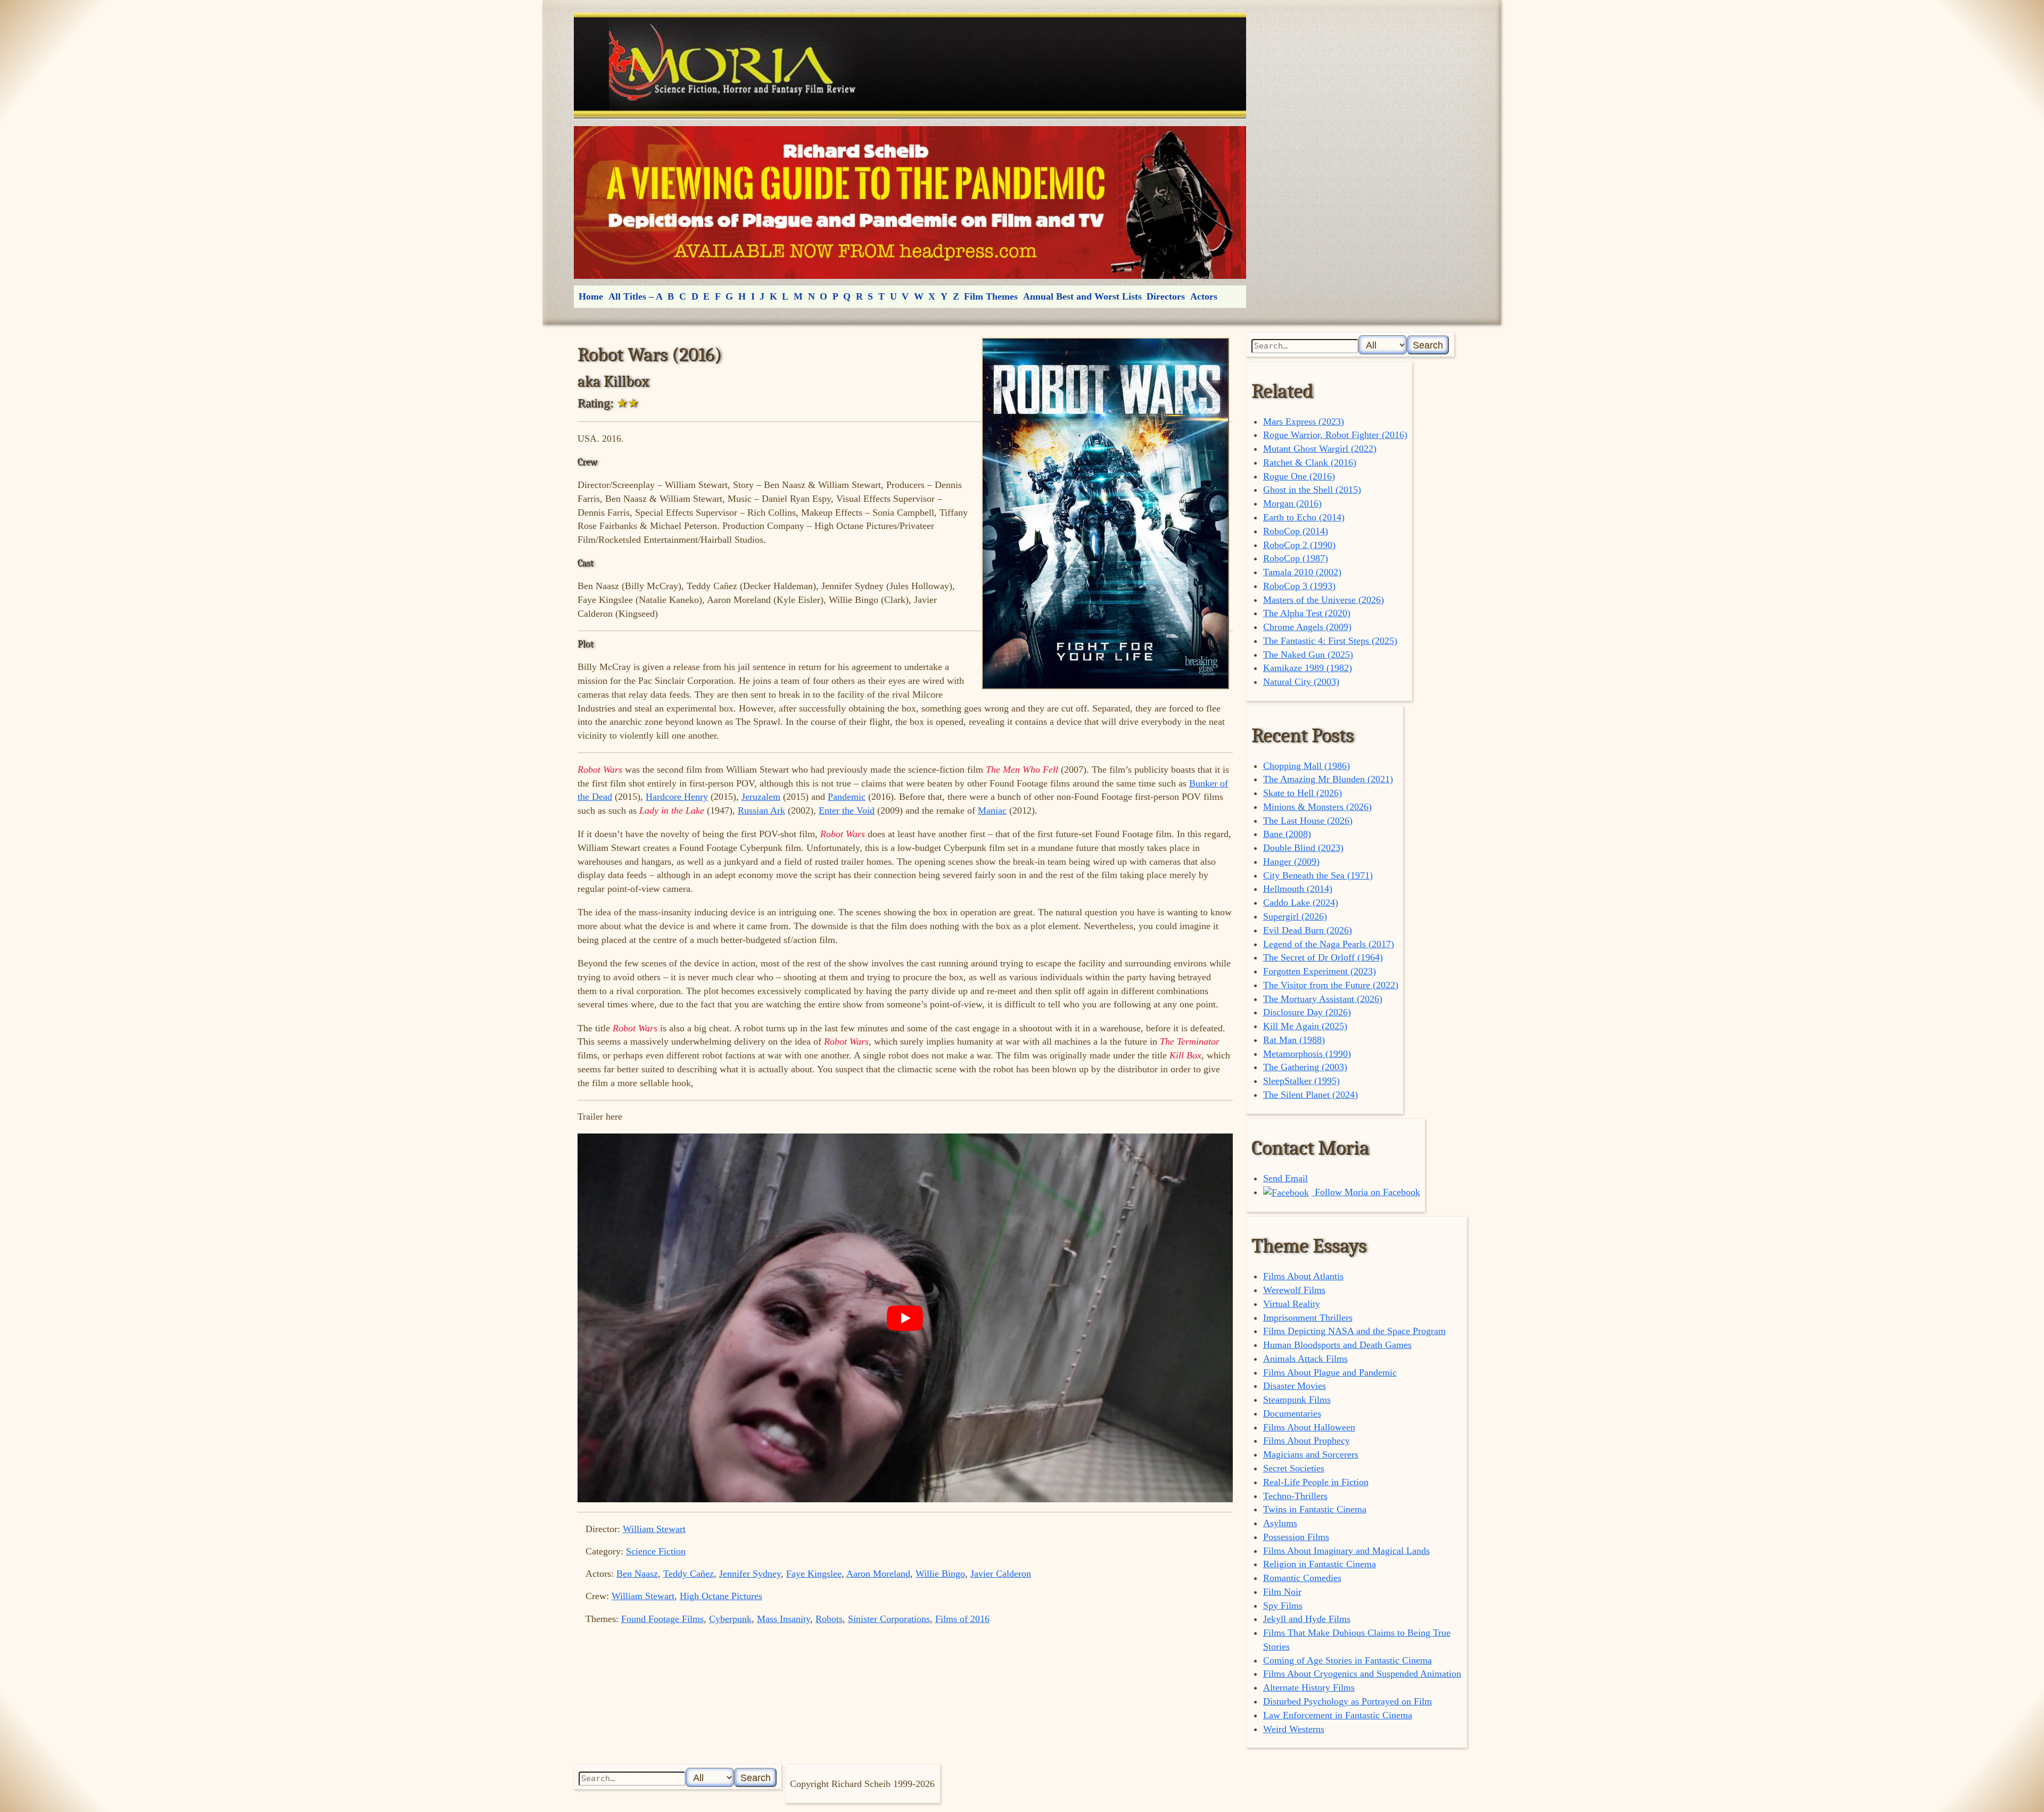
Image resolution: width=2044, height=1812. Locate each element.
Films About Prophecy (1307, 1441)
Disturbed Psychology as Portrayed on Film (1347, 1701)
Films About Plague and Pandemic (1330, 1372)
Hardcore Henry (677, 797)
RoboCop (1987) (1296, 558)
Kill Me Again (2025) (1305, 1026)
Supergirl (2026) (1295, 916)
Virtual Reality (1292, 1304)
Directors (1166, 296)
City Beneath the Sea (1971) (1318, 875)
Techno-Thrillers (1295, 1496)
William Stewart (654, 1529)
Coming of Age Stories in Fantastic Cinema (1347, 1660)
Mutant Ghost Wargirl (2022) (1320, 449)
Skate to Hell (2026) (1303, 793)
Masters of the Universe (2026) (1324, 600)
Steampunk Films (1297, 1400)
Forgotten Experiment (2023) (1320, 971)
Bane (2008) (1287, 834)
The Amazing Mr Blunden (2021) (1328, 779)
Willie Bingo (940, 1574)
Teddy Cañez (689, 1574)
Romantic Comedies (1302, 1578)
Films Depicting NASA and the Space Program (1354, 1331)
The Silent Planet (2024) (1311, 1095)
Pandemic (847, 797)
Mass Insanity (784, 1619)
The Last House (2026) (1308, 821)
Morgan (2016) (1292, 503)
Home (591, 296)
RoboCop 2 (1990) (1299, 545)
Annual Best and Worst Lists (1082, 296)
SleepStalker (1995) (1301, 1081)
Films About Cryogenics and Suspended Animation (1362, 1674)
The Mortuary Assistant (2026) (1323, 999)
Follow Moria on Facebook (1366, 1192)
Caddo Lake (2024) (1301, 903)
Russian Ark (761, 810)
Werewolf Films (1294, 1290)
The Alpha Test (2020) (1307, 613)
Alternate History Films (1309, 1687)
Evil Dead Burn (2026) (1308, 930)
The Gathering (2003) (1305, 1067)
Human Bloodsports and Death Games (1337, 1345)
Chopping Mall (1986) (1307, 766)
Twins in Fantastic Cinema (1315, 1509)
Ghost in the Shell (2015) (1312, 490)
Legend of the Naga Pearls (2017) (1329, 944)
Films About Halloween (1309, 1427)
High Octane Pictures (721, 1596)
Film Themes (991, 296)
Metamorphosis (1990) (1307, 1054)
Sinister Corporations (889, 1619)
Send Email (1285, 1178)
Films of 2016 (962, 1619)
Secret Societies (1294, 1468)
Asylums (1280, 1523)
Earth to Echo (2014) (1304, 517)
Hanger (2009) (1291, 862)
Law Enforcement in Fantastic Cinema (1338, 1715)
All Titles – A (636, 296)
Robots (829, 1619)
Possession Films (1296, 1537)
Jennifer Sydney (750, 1574)
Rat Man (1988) (1294, 1040)
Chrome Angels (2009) (1307, 627)
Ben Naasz (637, 1574)
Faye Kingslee (814, 1574)
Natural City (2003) (1301, 682)
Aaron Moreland (878, 1574)
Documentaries (1292, 1413)
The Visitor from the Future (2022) (1331, 985)
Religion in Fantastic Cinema (1320, 1564)
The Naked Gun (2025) (1308, 655)
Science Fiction (656, 1551)
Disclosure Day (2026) (1307, 1012)
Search (1428, 345)
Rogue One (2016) (1299, 476)
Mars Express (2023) (1304, 421)
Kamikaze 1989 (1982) (1308, 668)
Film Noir (1282, 1592)
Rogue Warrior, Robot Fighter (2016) (1335, 435)
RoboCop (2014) (1296, 531)
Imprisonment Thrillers (1308, 1318)
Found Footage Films (662, 1619)
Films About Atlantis (1303, 1276)
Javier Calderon (1001, 1574)
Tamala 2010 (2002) (1302, 572)
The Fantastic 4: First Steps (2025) (1330, 641)
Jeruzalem (761, 797)
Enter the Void (847, 810)
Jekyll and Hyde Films (1307, 1619)
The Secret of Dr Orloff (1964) (1323, 957)
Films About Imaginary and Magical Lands (1346, 1551)
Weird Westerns (1294, 1729)
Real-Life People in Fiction (1316, 1482)
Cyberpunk (730, 1619)
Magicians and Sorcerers (1311, 1454)
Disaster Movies (1295, 1386)
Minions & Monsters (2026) (1317, 807)
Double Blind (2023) (1303, 848)
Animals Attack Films (1305, 1359)
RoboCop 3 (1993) (1299, 586)
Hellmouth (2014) (1298, 889)
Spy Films (1283, 1606)
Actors (1204, 296)
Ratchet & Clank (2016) (1310, 462)
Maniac (992, 810)
